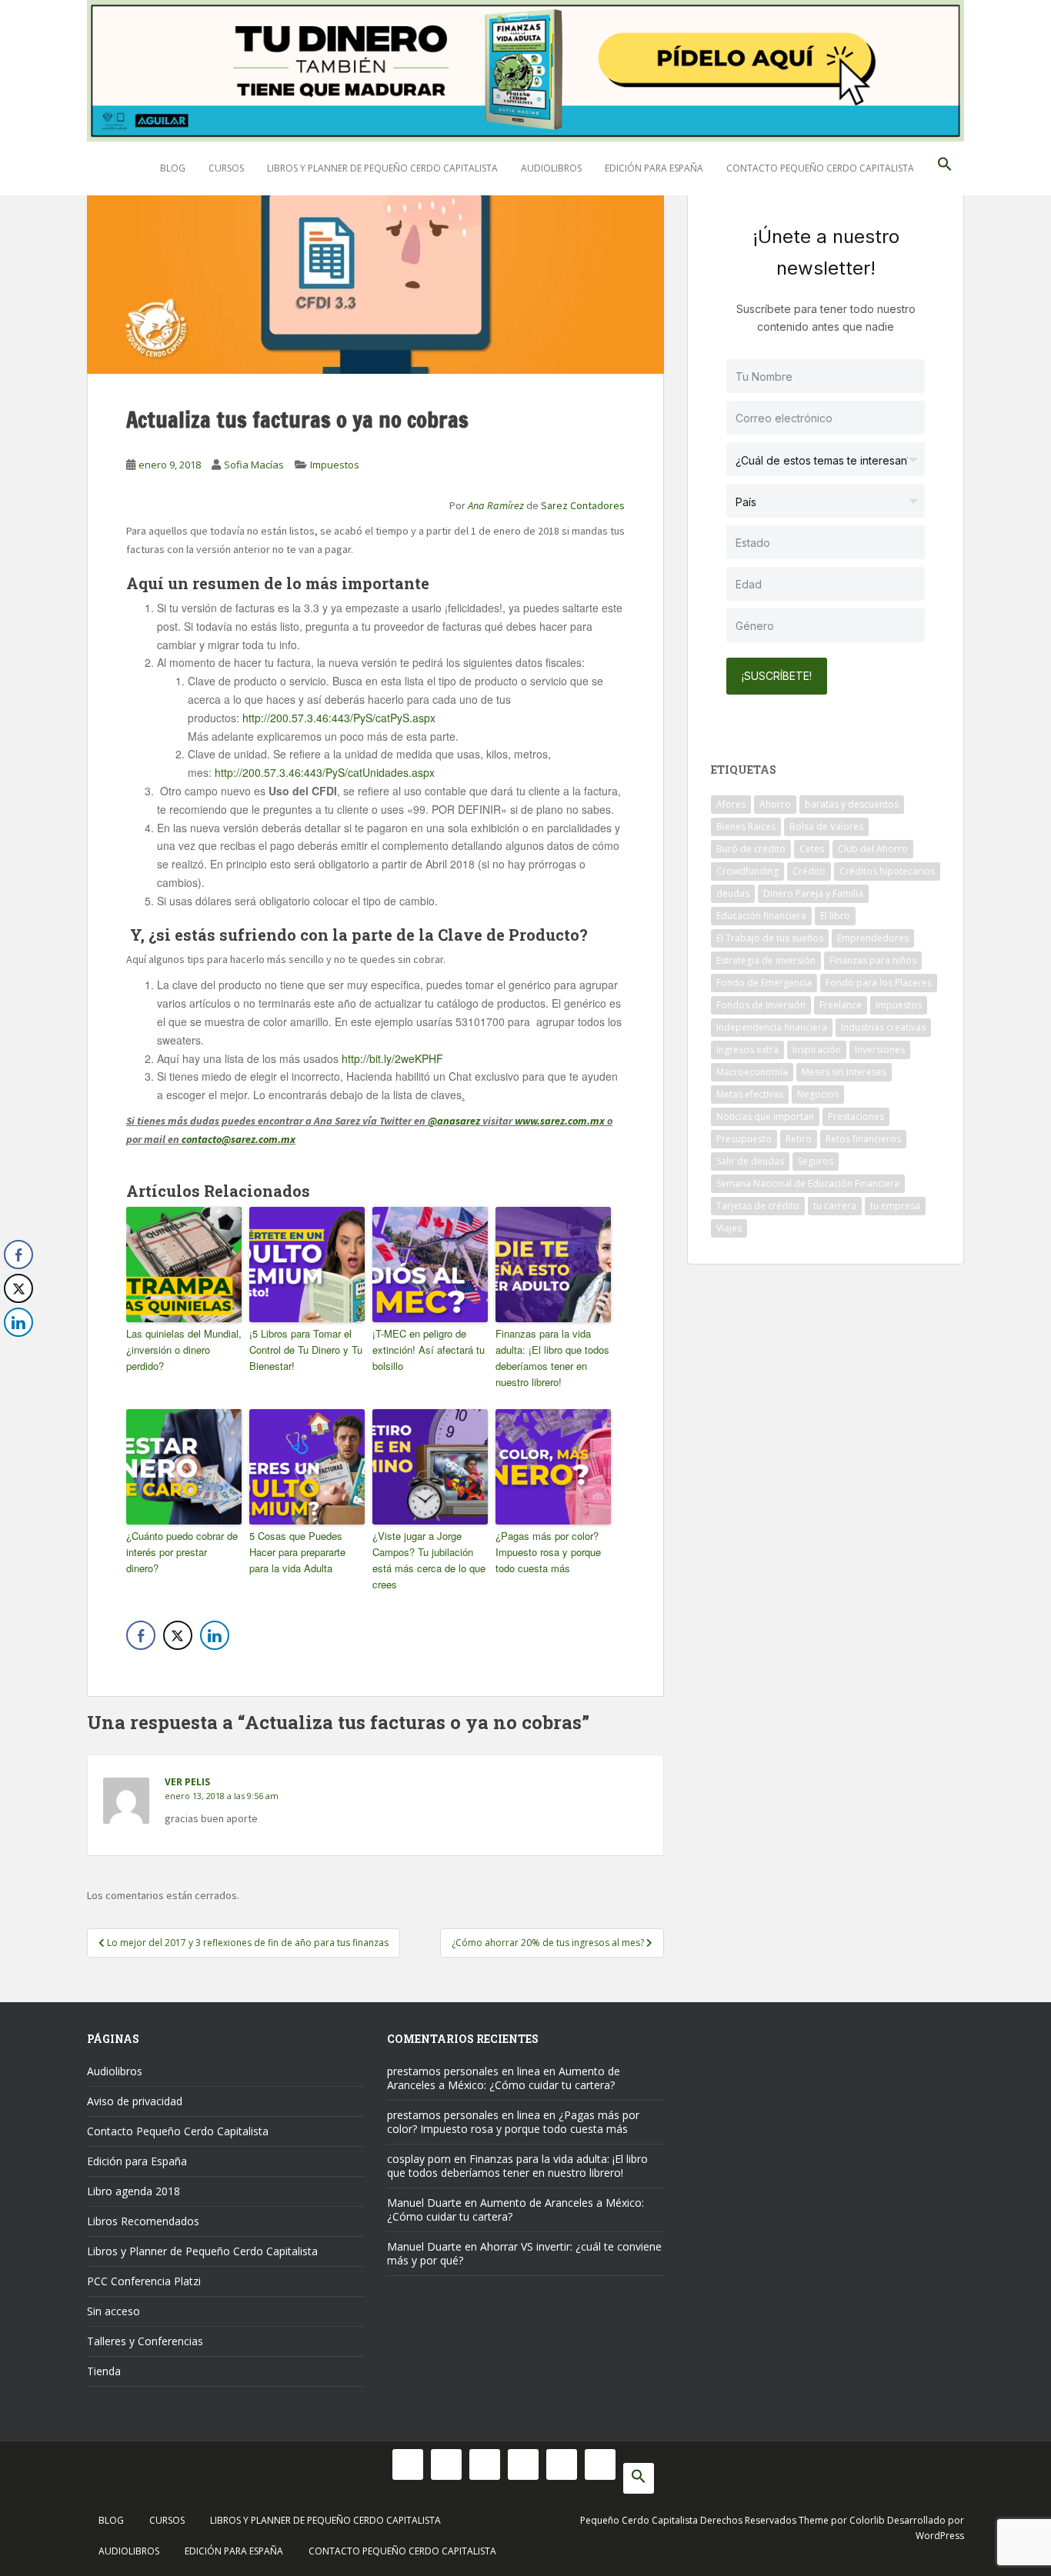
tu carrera (835, 1206)
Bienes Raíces (746, 826)
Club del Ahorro (873, 849)
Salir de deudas (750, 1161)
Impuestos (335, 465)
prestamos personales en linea (464, 2071)
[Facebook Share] (141, 1635)
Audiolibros (551, 168)
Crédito (809, 871)
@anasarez (454, 1121)
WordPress (940, 2536)
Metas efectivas (750, 1094)
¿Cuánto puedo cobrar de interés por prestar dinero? (182, 1552)
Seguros (816, 1161)
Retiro (799, 1139)
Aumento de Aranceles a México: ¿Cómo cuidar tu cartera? (504, 2078)
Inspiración (817, 1050)
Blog (173, 168)
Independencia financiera (772, 1027)
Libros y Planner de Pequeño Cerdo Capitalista (382, 168)
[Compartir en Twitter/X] (178, 1635)
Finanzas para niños (873, 960)
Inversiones (880, 1050)
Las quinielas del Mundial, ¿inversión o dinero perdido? (184, 1350)
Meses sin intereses (844, 1072)
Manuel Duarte (424, 2203)
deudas (733, 893)
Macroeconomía (752, 1072)
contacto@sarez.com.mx (239, 1139)
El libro (835, 916)
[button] (945, 168)
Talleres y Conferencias (145, 2341)
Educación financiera (761, 916)
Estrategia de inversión (766, 960)
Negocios (818, 1094)
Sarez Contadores (583, 505)
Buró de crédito (751, 849)
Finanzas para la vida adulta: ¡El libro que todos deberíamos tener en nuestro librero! (552, 1357)
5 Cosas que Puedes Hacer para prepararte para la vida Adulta (297, 1552)
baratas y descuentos (852, 804)
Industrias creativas (883, 1027)
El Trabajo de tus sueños (770, 938)
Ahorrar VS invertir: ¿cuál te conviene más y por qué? (524, 2253)
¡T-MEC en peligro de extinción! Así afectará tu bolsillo (429, 1350)
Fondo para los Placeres (879, 983)
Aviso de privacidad (135, 2101)
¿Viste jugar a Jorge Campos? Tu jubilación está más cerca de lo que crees (429, 1560)
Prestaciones (856, 1116)
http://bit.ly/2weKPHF (392, 1058)
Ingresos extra (747, 1050)
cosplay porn (419, 2159)
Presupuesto (744, 1139)
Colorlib (867, 2520)
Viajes (729, 1228)
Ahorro (775, 804)
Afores (731, 804)
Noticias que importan (765, 1116)
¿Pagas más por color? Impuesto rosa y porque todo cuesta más (548, 1552)
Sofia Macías (254, 465)
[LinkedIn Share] (215, 1635)
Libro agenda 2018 (133, 2191)
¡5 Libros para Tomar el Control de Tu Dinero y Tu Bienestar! (306, 1350)
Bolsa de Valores (826, 826)
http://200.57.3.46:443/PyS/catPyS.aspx (339, 718)
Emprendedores (873, 938)
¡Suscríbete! (777, 676)
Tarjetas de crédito (758, 1206)
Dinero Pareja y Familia (813, 893)
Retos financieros (863, 1139)
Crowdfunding (747, 871)
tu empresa (895, 1206)
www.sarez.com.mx (560, 1121)
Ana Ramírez (496, 505)
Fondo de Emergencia (764, 983)
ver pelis (187, 1782)
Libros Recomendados (143, 2221)
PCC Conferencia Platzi (144, 2281)
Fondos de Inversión (761, 1005)
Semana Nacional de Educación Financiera (808, 1183)
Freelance (841, 1005)
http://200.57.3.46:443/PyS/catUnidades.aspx (325, 772)
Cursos (226, 168)
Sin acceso (113, 2311)
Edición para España (654, 168)
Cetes (812, 849)
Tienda (104, 2371)
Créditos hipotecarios (887, 871)
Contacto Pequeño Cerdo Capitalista (820, 168)
